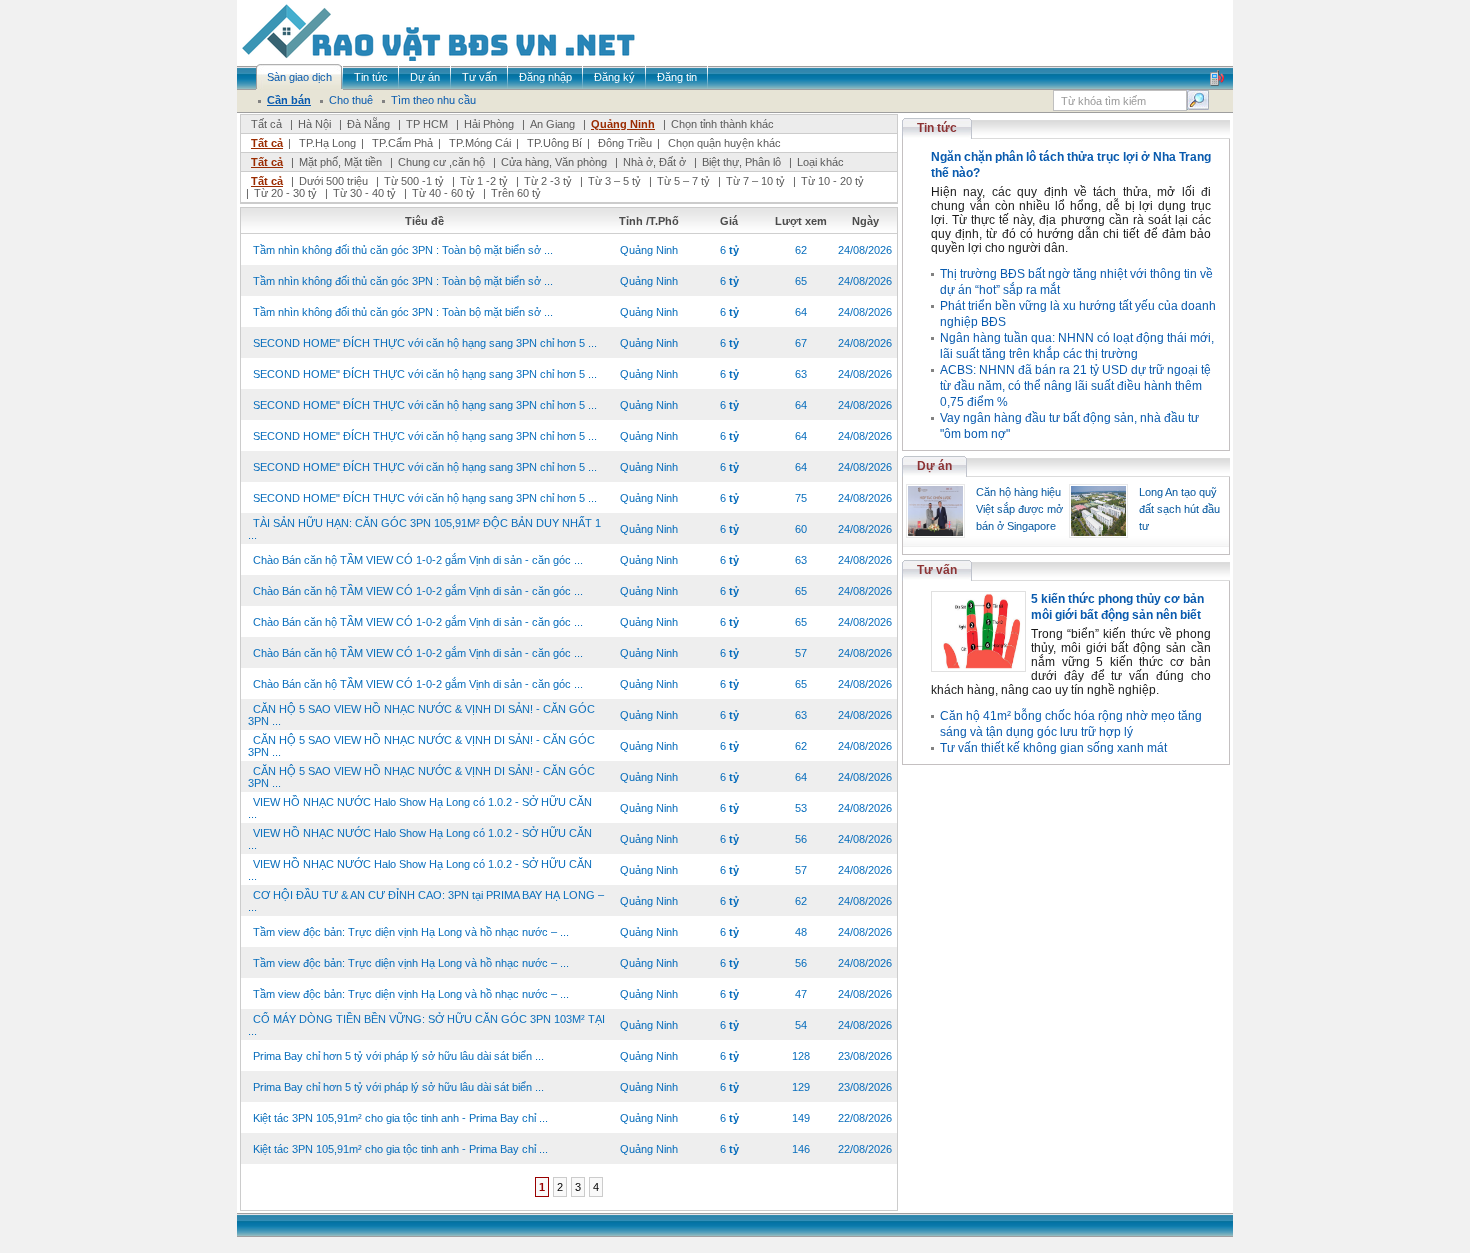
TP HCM (427, 124)
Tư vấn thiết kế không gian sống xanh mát (1053, 748)
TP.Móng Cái (480, 143)
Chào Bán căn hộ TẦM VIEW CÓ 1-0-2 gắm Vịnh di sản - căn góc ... (418, 560)
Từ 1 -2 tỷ (484, 181)
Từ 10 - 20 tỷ (832, 181)
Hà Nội (314, 124)
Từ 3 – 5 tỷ (614, 181)
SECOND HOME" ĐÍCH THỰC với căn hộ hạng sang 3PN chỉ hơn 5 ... (425, 343)
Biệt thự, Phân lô (741, 162)
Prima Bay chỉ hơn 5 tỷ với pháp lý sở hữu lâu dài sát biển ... (398, 1056)
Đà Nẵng (368, 124)
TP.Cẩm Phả (402, 143)
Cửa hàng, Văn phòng (554, 162)
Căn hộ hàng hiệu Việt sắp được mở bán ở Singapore (1019, 509)
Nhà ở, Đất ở (654, 162)
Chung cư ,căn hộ (441, 162)
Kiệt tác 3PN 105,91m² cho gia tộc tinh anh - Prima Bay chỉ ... (400, 1118)
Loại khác (820, 162)
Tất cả (266, 124)
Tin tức (937, 128)
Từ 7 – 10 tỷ (755, 181)
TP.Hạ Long (327, 143)
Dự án (934, 466)
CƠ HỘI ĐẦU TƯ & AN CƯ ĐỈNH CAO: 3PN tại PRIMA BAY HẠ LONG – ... (426, 901)
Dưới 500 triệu (333, 181)
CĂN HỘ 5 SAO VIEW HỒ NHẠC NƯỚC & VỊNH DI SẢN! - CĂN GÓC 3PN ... (421, 715)
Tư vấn (937, 570)
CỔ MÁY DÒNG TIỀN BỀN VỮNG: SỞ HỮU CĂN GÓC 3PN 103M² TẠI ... (426, 1025)
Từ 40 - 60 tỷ (443, 193)
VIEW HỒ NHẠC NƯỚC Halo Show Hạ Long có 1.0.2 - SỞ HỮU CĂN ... (420, 808)
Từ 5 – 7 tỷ (683, 181)
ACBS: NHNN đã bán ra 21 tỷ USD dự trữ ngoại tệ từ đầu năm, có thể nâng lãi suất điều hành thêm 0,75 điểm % (1075, 386)
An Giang (552, 124)
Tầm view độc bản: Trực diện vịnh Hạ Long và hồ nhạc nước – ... (411, 932)
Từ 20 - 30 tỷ (285, 193)
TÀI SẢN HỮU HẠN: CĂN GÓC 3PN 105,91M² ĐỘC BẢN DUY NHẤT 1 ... (424, 529)
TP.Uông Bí (554, 143)
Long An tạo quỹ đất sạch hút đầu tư (1179, 509)
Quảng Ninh (623, 124)
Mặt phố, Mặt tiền (340, 162)
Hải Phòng (489, 124)
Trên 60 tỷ (516, 193)
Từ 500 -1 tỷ (414, 181)
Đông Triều (625, 143)
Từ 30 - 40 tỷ (364, 193)
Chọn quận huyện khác (724, 143)
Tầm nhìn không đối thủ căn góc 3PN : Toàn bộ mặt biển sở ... (403, 250)
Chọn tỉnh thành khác (722, 124)
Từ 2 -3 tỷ (548, 181)
